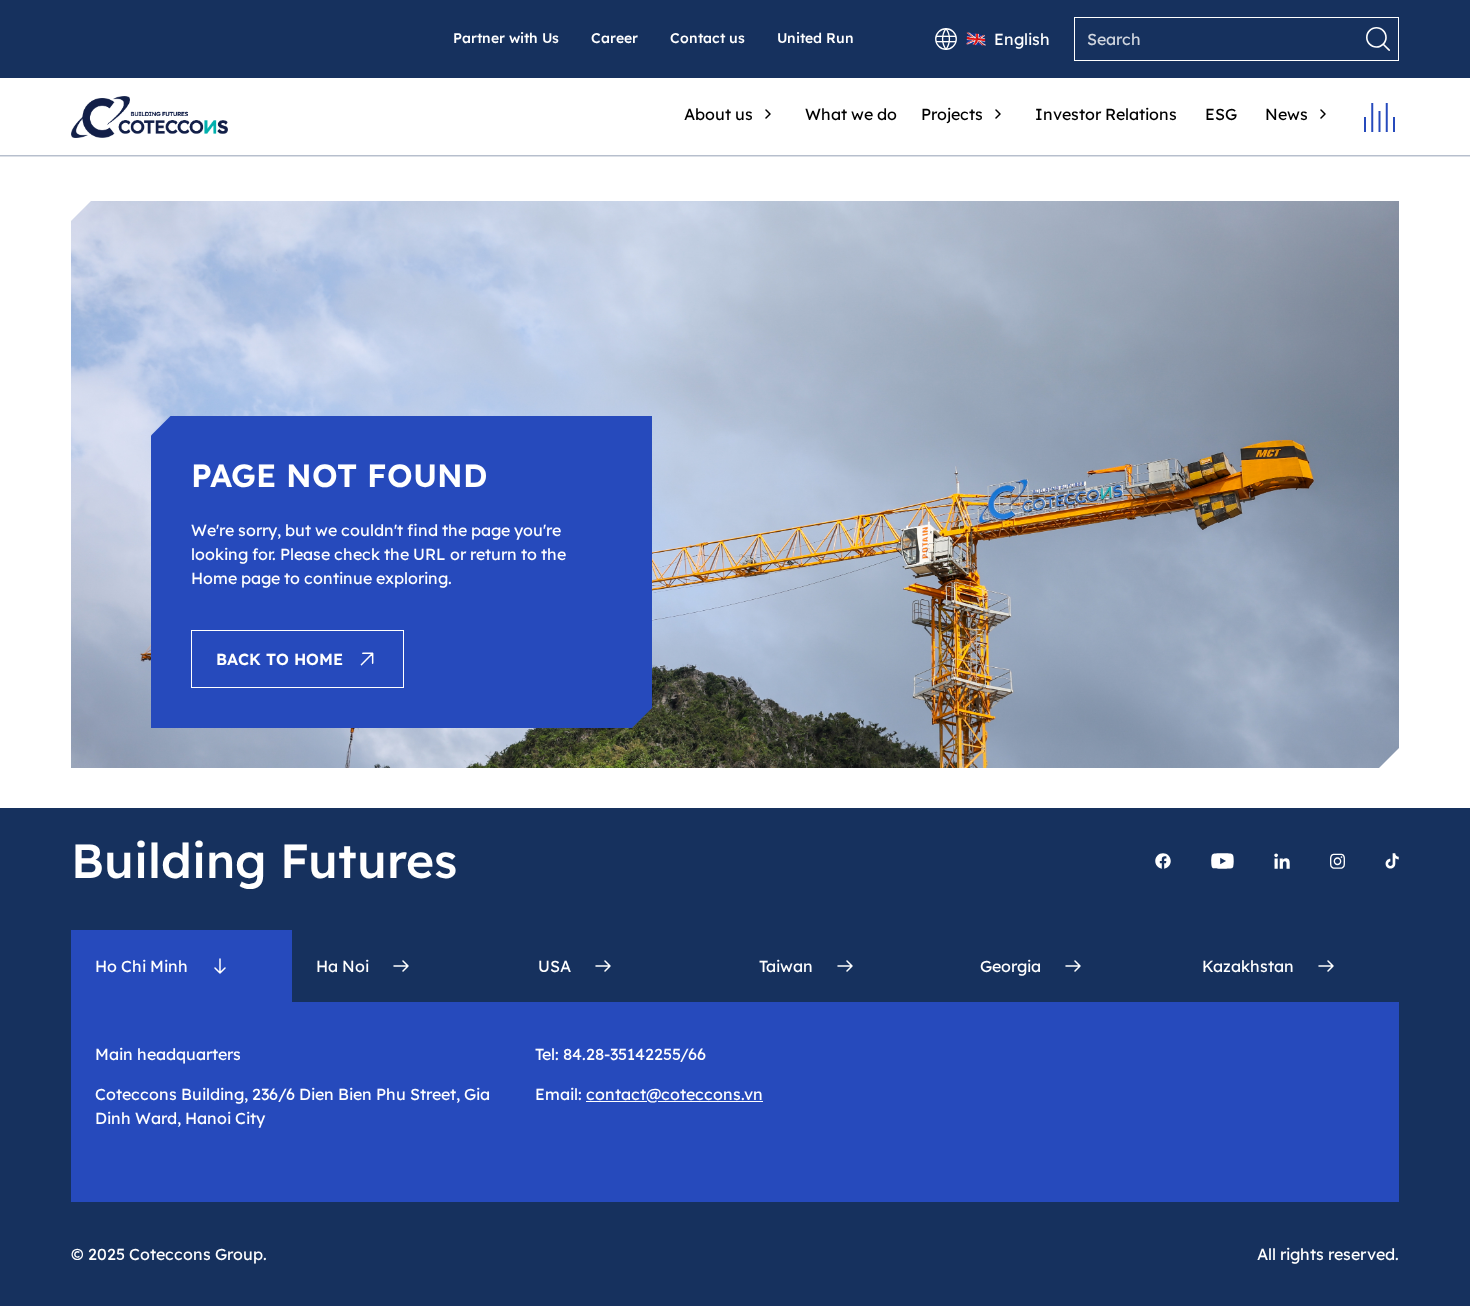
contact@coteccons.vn (674, 1094)
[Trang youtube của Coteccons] (1222, 861)
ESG (1221, 114)
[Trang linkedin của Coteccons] (1282, 861)
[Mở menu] (1379, 117)
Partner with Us (506, 38)
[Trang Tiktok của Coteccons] (1392, 861)
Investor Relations (1106, 114)
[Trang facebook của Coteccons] (1163, 861)
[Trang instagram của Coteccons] (1337, 861)
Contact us (707, 38)
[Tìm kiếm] (1378, 39)
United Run (815, 38)
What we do (851, 114)
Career (614, 38)
